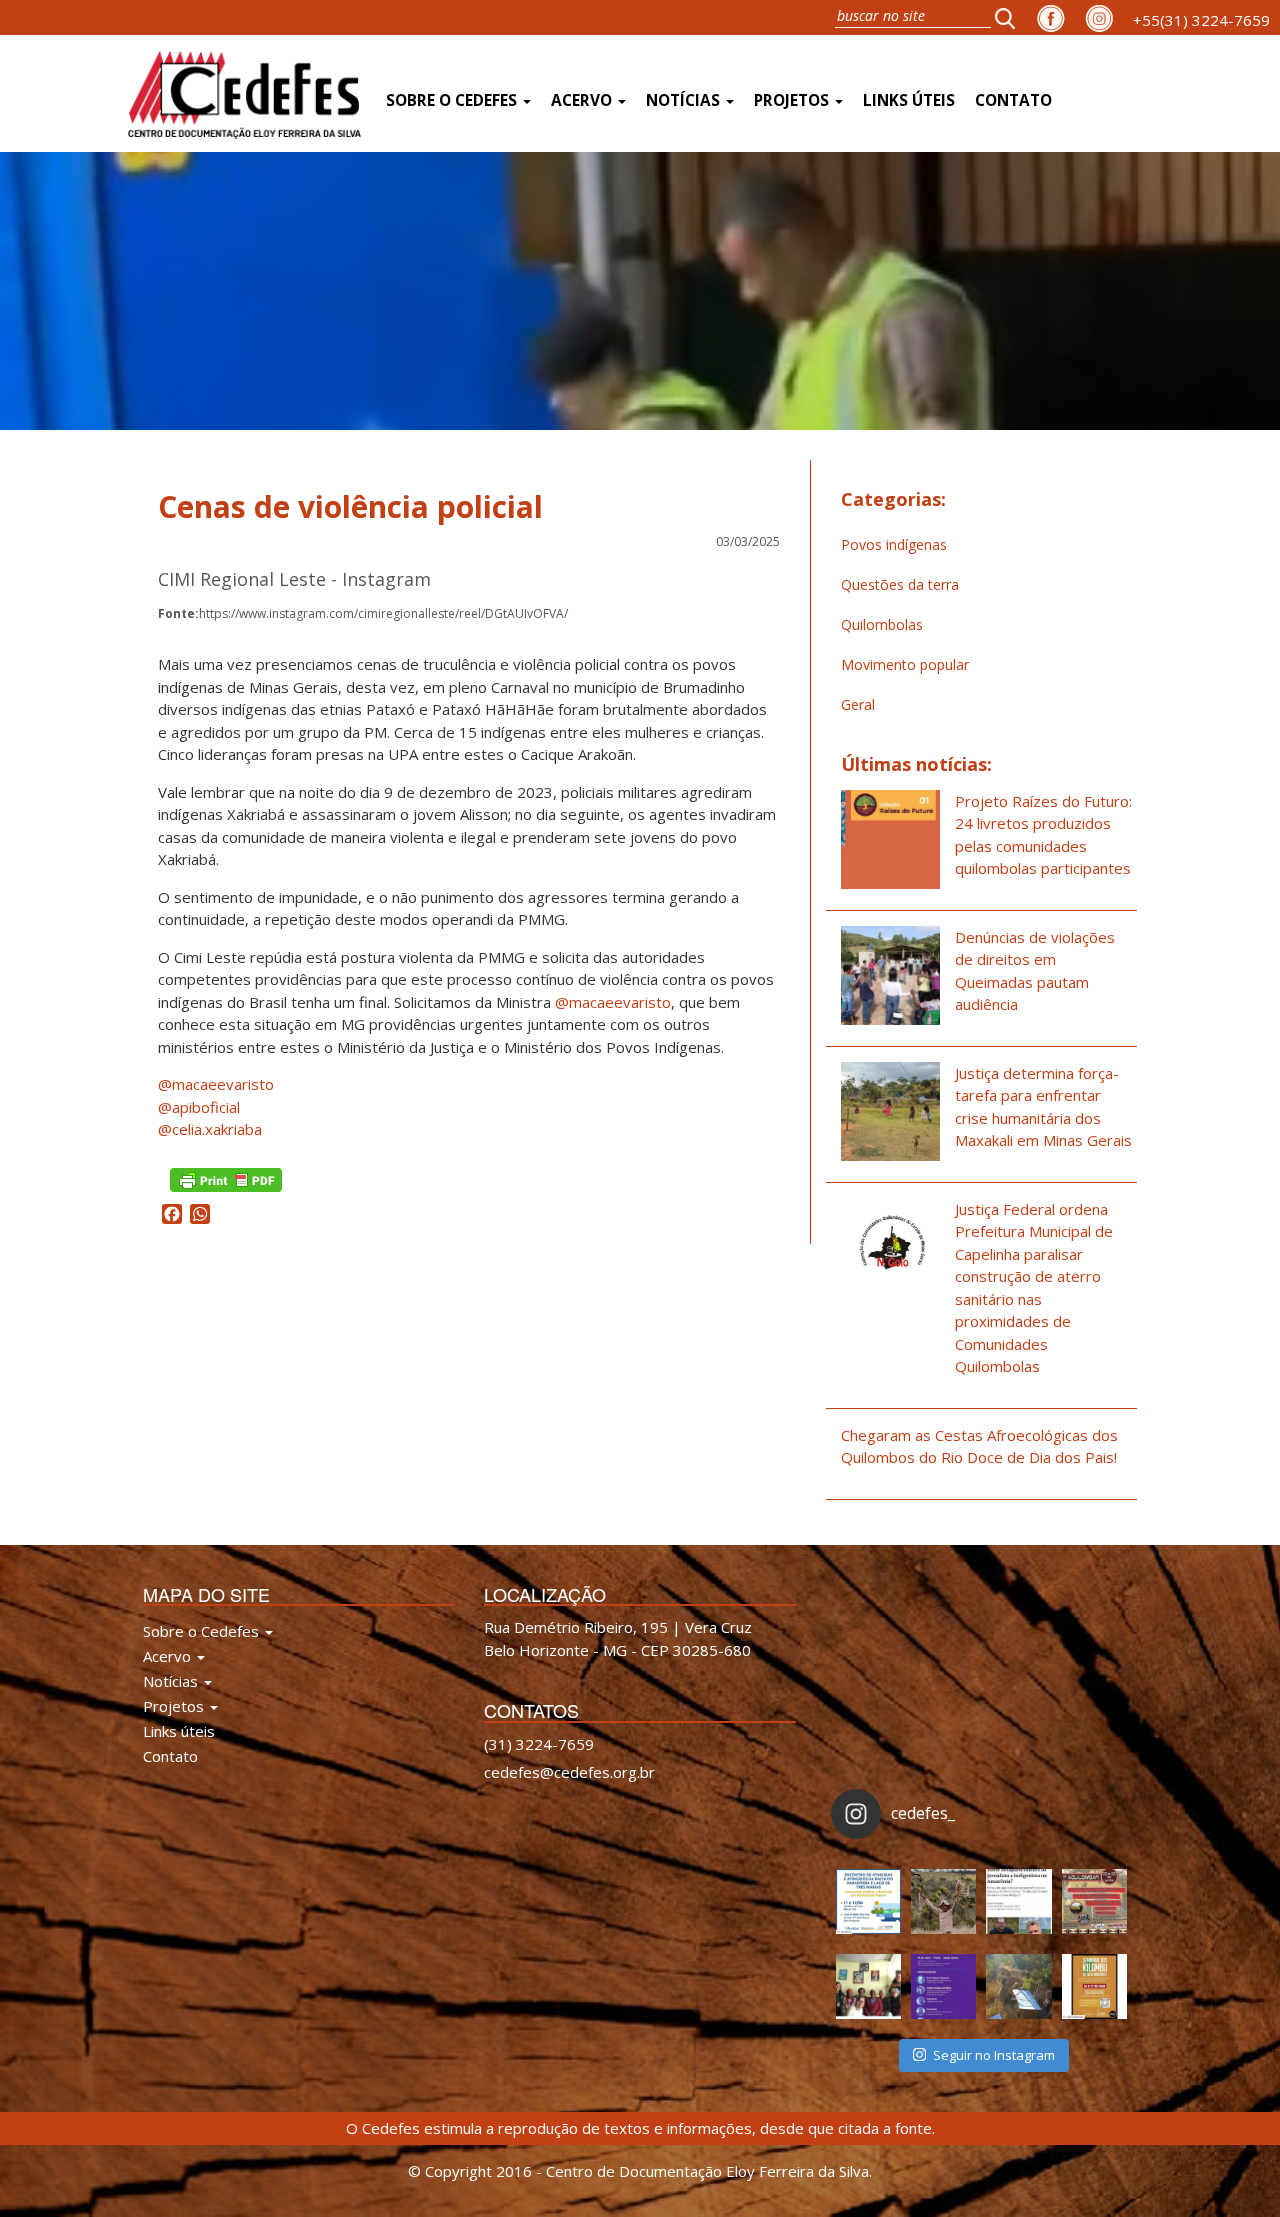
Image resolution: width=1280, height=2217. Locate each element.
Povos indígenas (894, 544)
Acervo (583, 100)
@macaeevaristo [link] (613, 1002)
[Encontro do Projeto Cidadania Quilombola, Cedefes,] (868, 1986)
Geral (858, 704)
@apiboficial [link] (199, 1107)
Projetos (793, 100)
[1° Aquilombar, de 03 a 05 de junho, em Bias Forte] (1094, 1901)
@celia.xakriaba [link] (210, 1129)
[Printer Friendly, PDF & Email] (226, 1177)
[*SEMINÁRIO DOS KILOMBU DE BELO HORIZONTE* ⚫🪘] (1094, 1986)
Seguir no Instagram (994, 2055)
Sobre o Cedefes (453, 100)
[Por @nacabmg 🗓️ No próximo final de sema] (868, 1901)
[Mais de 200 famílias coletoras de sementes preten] (943, 1901)
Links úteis (909, 100)
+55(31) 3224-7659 (1201, 20)
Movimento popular (905, 664)
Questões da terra (900, 584)
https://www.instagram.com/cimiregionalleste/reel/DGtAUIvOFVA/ (363, 613)
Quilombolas (882, 624)
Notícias (685, 100)
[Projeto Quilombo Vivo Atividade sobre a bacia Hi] (1018, 1986)
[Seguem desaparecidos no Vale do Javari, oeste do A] (1018, 1901)
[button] (1011, 17)
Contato (1013, 100)
